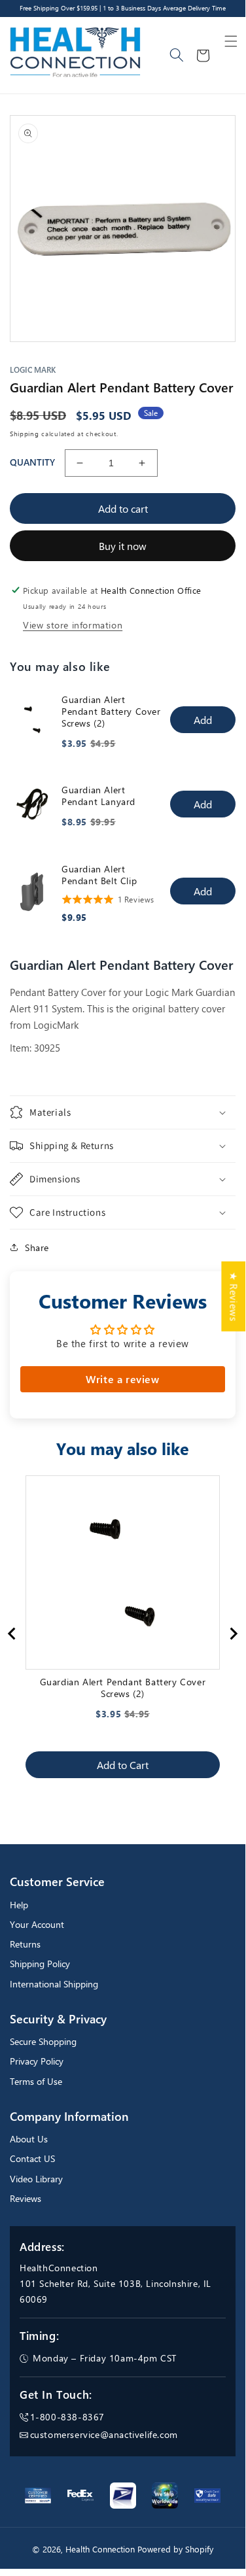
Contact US (32, 2158)
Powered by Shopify (175, 2549)
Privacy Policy (37, 2061)
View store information (73, 625)
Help (19, 1905)
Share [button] (37, 1247)
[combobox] (178, 56)
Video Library (36, 2179)
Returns (25, 1944)
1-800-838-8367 (67, 2417)
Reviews (26, 2198)
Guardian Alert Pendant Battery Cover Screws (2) (111, 712)
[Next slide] (233, 1634)
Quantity (32, 462)
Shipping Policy (40, 1964)
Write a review (122, 1379)
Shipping (25, 434)
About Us (29, 2139)
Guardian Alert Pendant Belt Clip (99, 875)
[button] (231, 41)
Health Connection (100, 2549)
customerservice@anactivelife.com (104, 2434)
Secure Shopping (43, 2041)
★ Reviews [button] (234, 1297)
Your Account (37, 1924)
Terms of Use (36, 2081)
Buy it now (123, 546)
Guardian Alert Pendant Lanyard (98, 796)
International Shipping (54, 1984)
